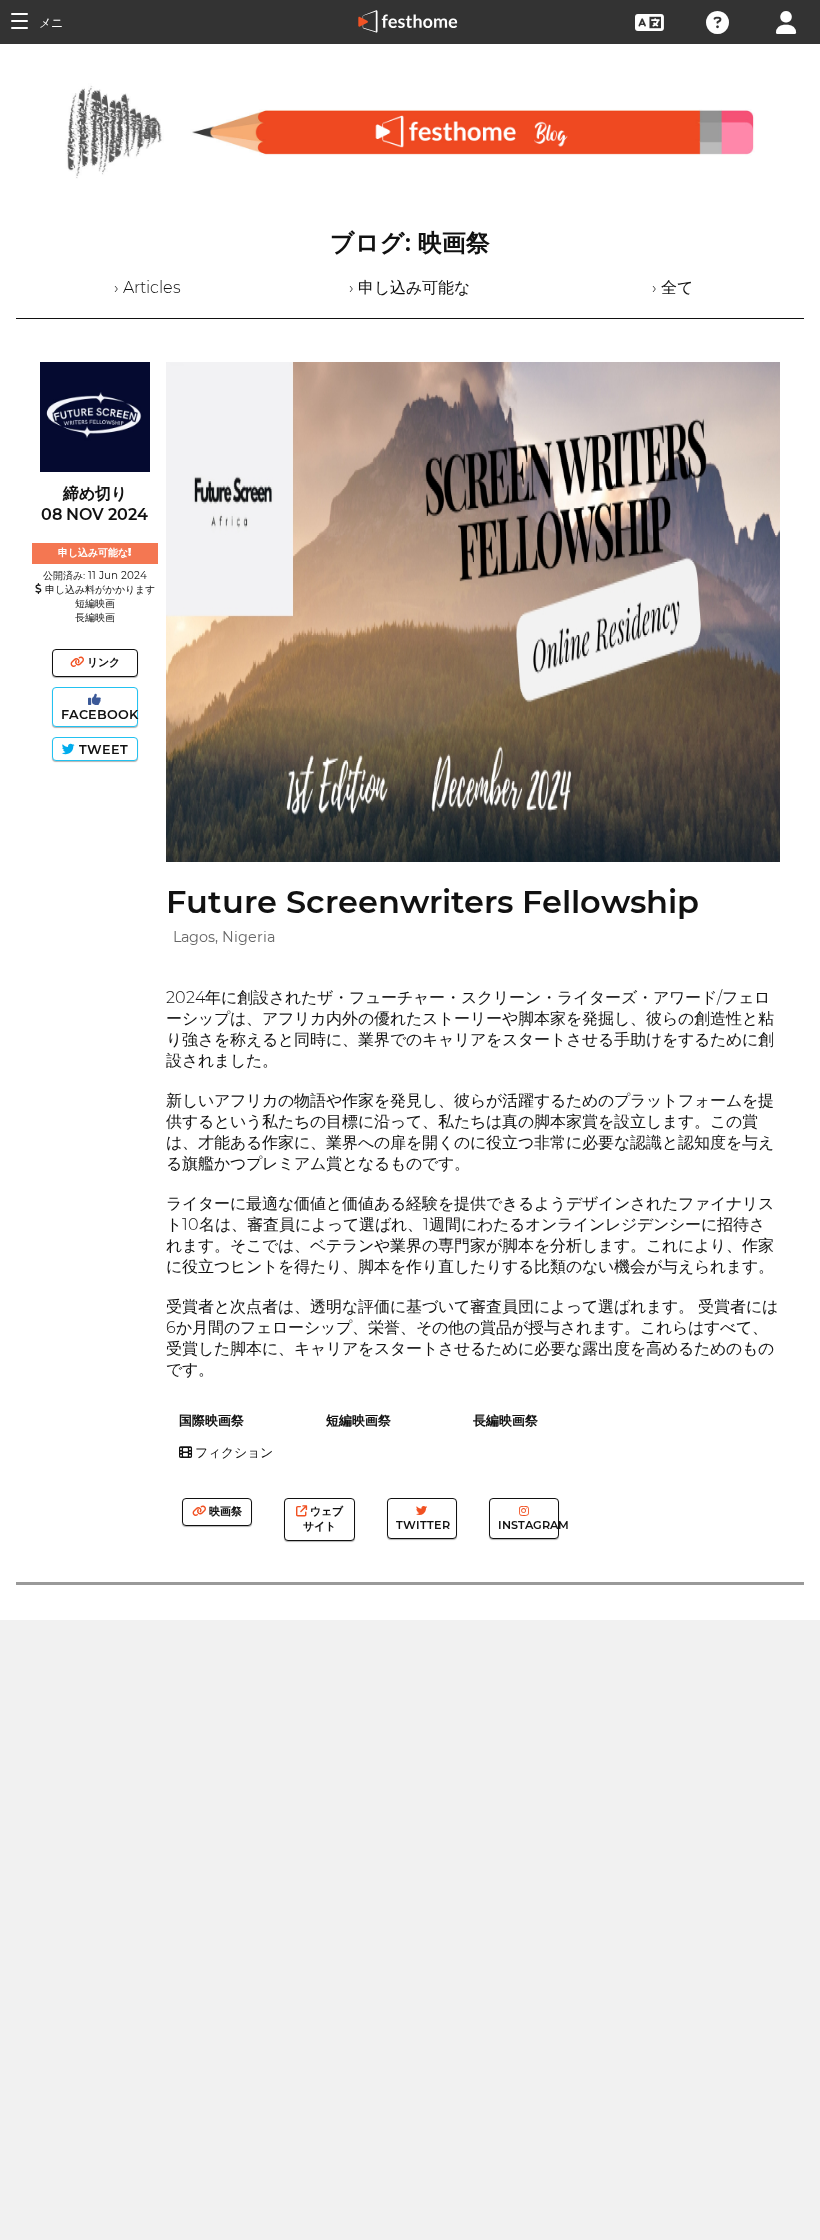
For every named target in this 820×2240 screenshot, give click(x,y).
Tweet (101, 749)
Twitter (421, 1525)
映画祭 (224, 1511)
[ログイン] (786, 20)
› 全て (672, 287)
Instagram (527, 1525)
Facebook (97, 714)
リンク (102, 662)
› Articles (147, 287)
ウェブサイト (323, 1518)
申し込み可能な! (94, 552)
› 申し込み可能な (409, 287)
